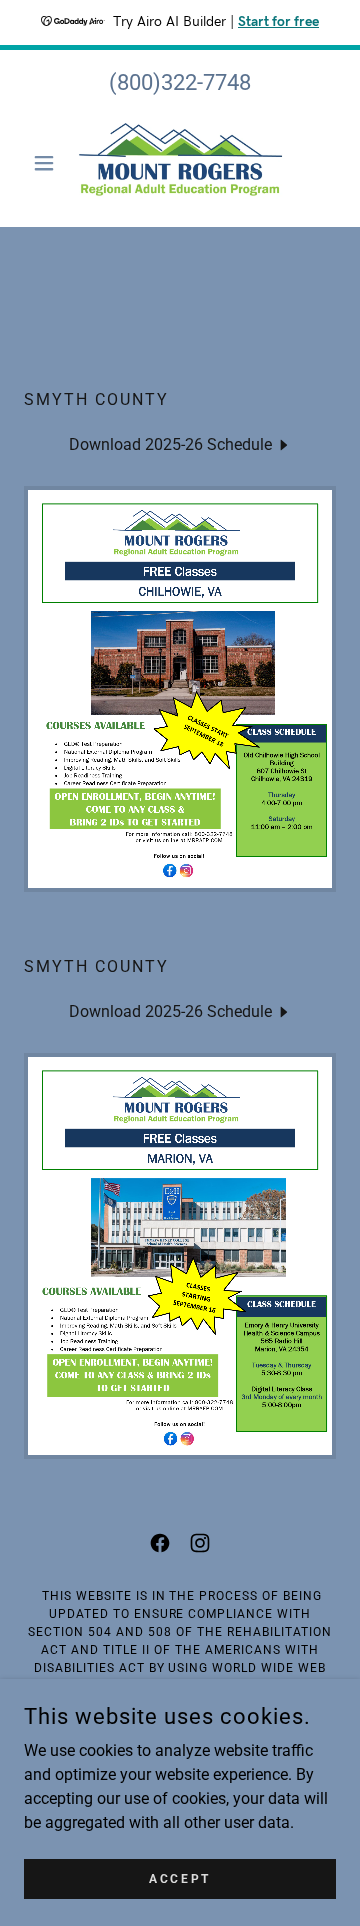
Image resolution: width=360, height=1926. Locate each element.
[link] (179, 163)
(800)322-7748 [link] (180, 82)
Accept (179, 1878)
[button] (47, 163)
